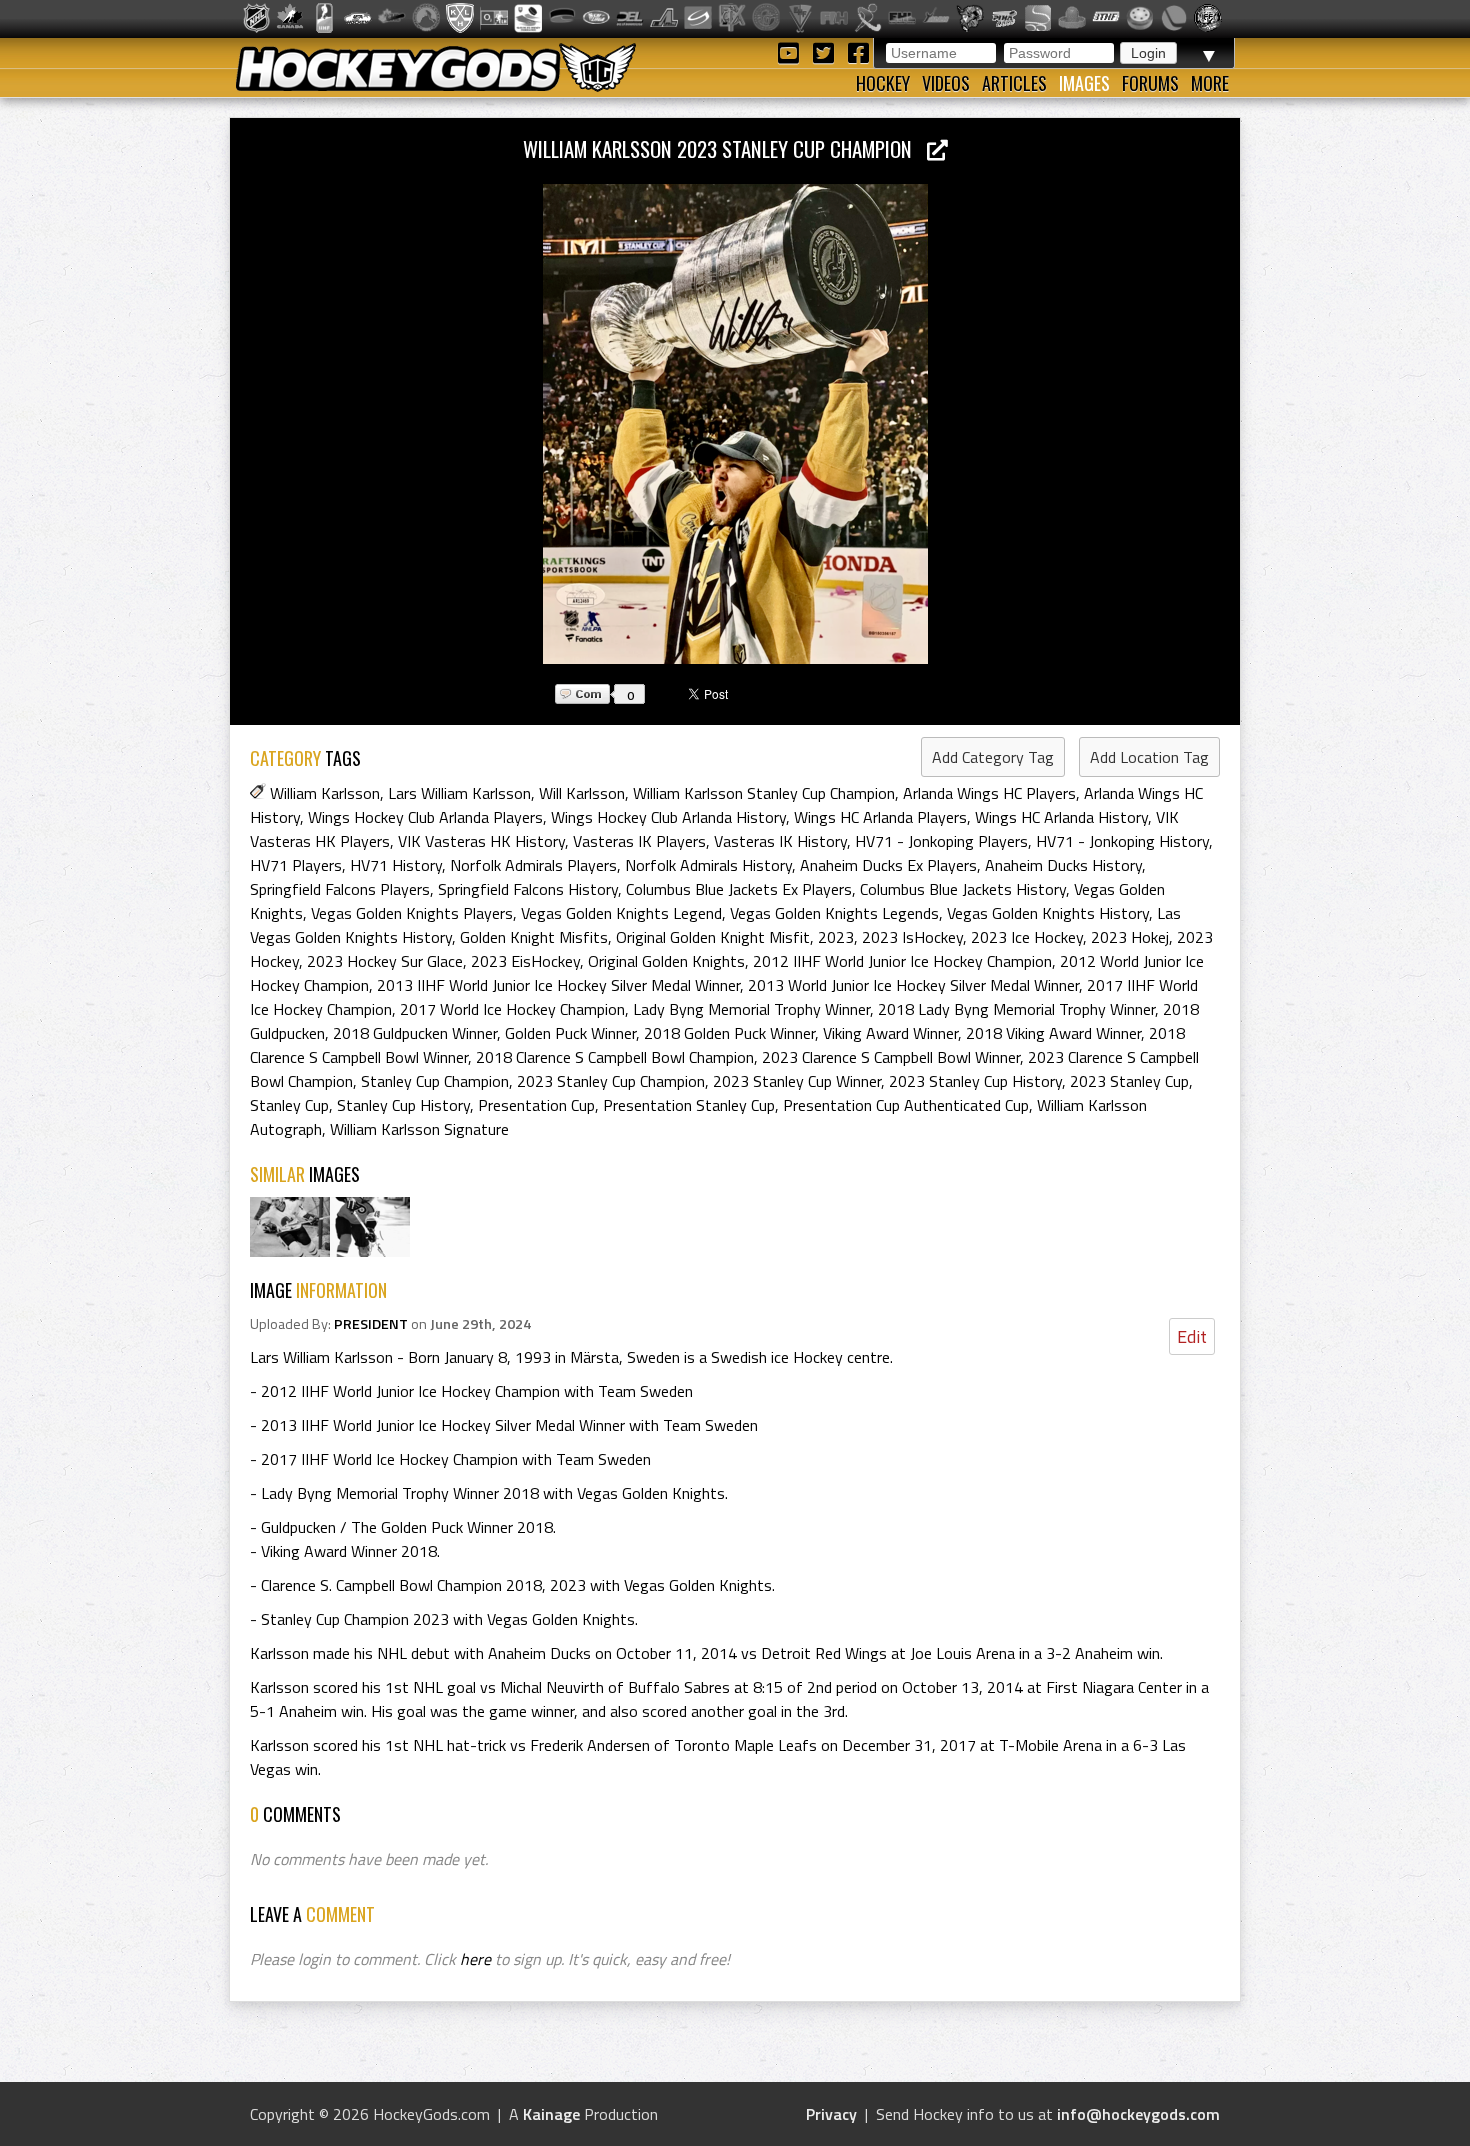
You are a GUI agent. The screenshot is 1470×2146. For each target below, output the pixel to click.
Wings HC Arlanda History (1061, 817)
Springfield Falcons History (528, 889)
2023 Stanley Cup (1129, 1081)
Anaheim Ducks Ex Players (888, 865)
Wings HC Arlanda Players (880, 817)
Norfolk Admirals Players (533, 865)
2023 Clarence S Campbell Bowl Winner (891, 1057)
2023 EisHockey (525, 961)
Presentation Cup (536, 1105)
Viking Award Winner (890, 1033)
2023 (836, 937)
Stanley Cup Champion (435, 1081)
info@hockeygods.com (1138, 2114)
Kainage (551, 2114)
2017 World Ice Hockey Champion (512, 1009)
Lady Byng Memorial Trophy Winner (751, 1009)
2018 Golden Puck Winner (729, 1033)
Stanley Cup (289, 1105)
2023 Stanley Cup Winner (797, 1081)
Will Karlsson (582, 793)
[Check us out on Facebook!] (858, 51)
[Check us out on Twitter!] (826, 51)
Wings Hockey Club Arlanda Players (425, 817)
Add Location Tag (1149, 757)
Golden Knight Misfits (534, 937)
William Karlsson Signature (419, 1129)
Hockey (883, 83)
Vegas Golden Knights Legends (834, 913)
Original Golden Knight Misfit (713, 937)
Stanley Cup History (403, 1105)
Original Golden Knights (666, 961)
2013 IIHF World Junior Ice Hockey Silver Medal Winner (558, 985)
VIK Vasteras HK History (481, 841)
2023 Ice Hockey (1027, 937)
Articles (1014, 83)
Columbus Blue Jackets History (963, 889)
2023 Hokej (1130, 937)
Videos (946, 83)
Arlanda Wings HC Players (989, 793)
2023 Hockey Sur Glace (385, 961)
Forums (1150, 83)
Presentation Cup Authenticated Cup (906, 1105)
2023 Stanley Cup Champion (611, 1081)
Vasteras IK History (780, 841)
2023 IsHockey (912, 937)
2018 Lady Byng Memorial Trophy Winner (1016, 1009)
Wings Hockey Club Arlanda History (668, 817)
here (475, 1959)
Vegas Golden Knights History (1048, 913)
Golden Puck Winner (570, 1033)
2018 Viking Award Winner (1053, 1033)
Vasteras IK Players (639, 841)
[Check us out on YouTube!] (791, 51)
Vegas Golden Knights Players (412, 913)
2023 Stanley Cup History (975, 1081)
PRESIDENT (371, 1324)
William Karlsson (325, 793)
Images (1084, 83)
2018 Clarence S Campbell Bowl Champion (615, 1057)
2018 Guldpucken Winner (415, 1033)
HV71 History (396, 865)
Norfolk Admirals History (708, 865)
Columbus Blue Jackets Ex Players (739, 889)
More (1210, 83)
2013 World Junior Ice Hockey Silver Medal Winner (913, 985)
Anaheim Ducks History (1063, 865)
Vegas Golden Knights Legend (621, 913)
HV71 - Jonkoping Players (941, 841)
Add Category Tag (993, 757)
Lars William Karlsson (459, 793)
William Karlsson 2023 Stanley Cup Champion (725, 148)
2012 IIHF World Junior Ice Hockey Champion (902, 961)
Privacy (831, 2114)
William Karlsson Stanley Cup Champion (764, 793)
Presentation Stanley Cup (689, 1105)
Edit (1192, 1336)
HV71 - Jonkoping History (1122, 841)
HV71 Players (296, 865)
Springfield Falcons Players (340, 889)
